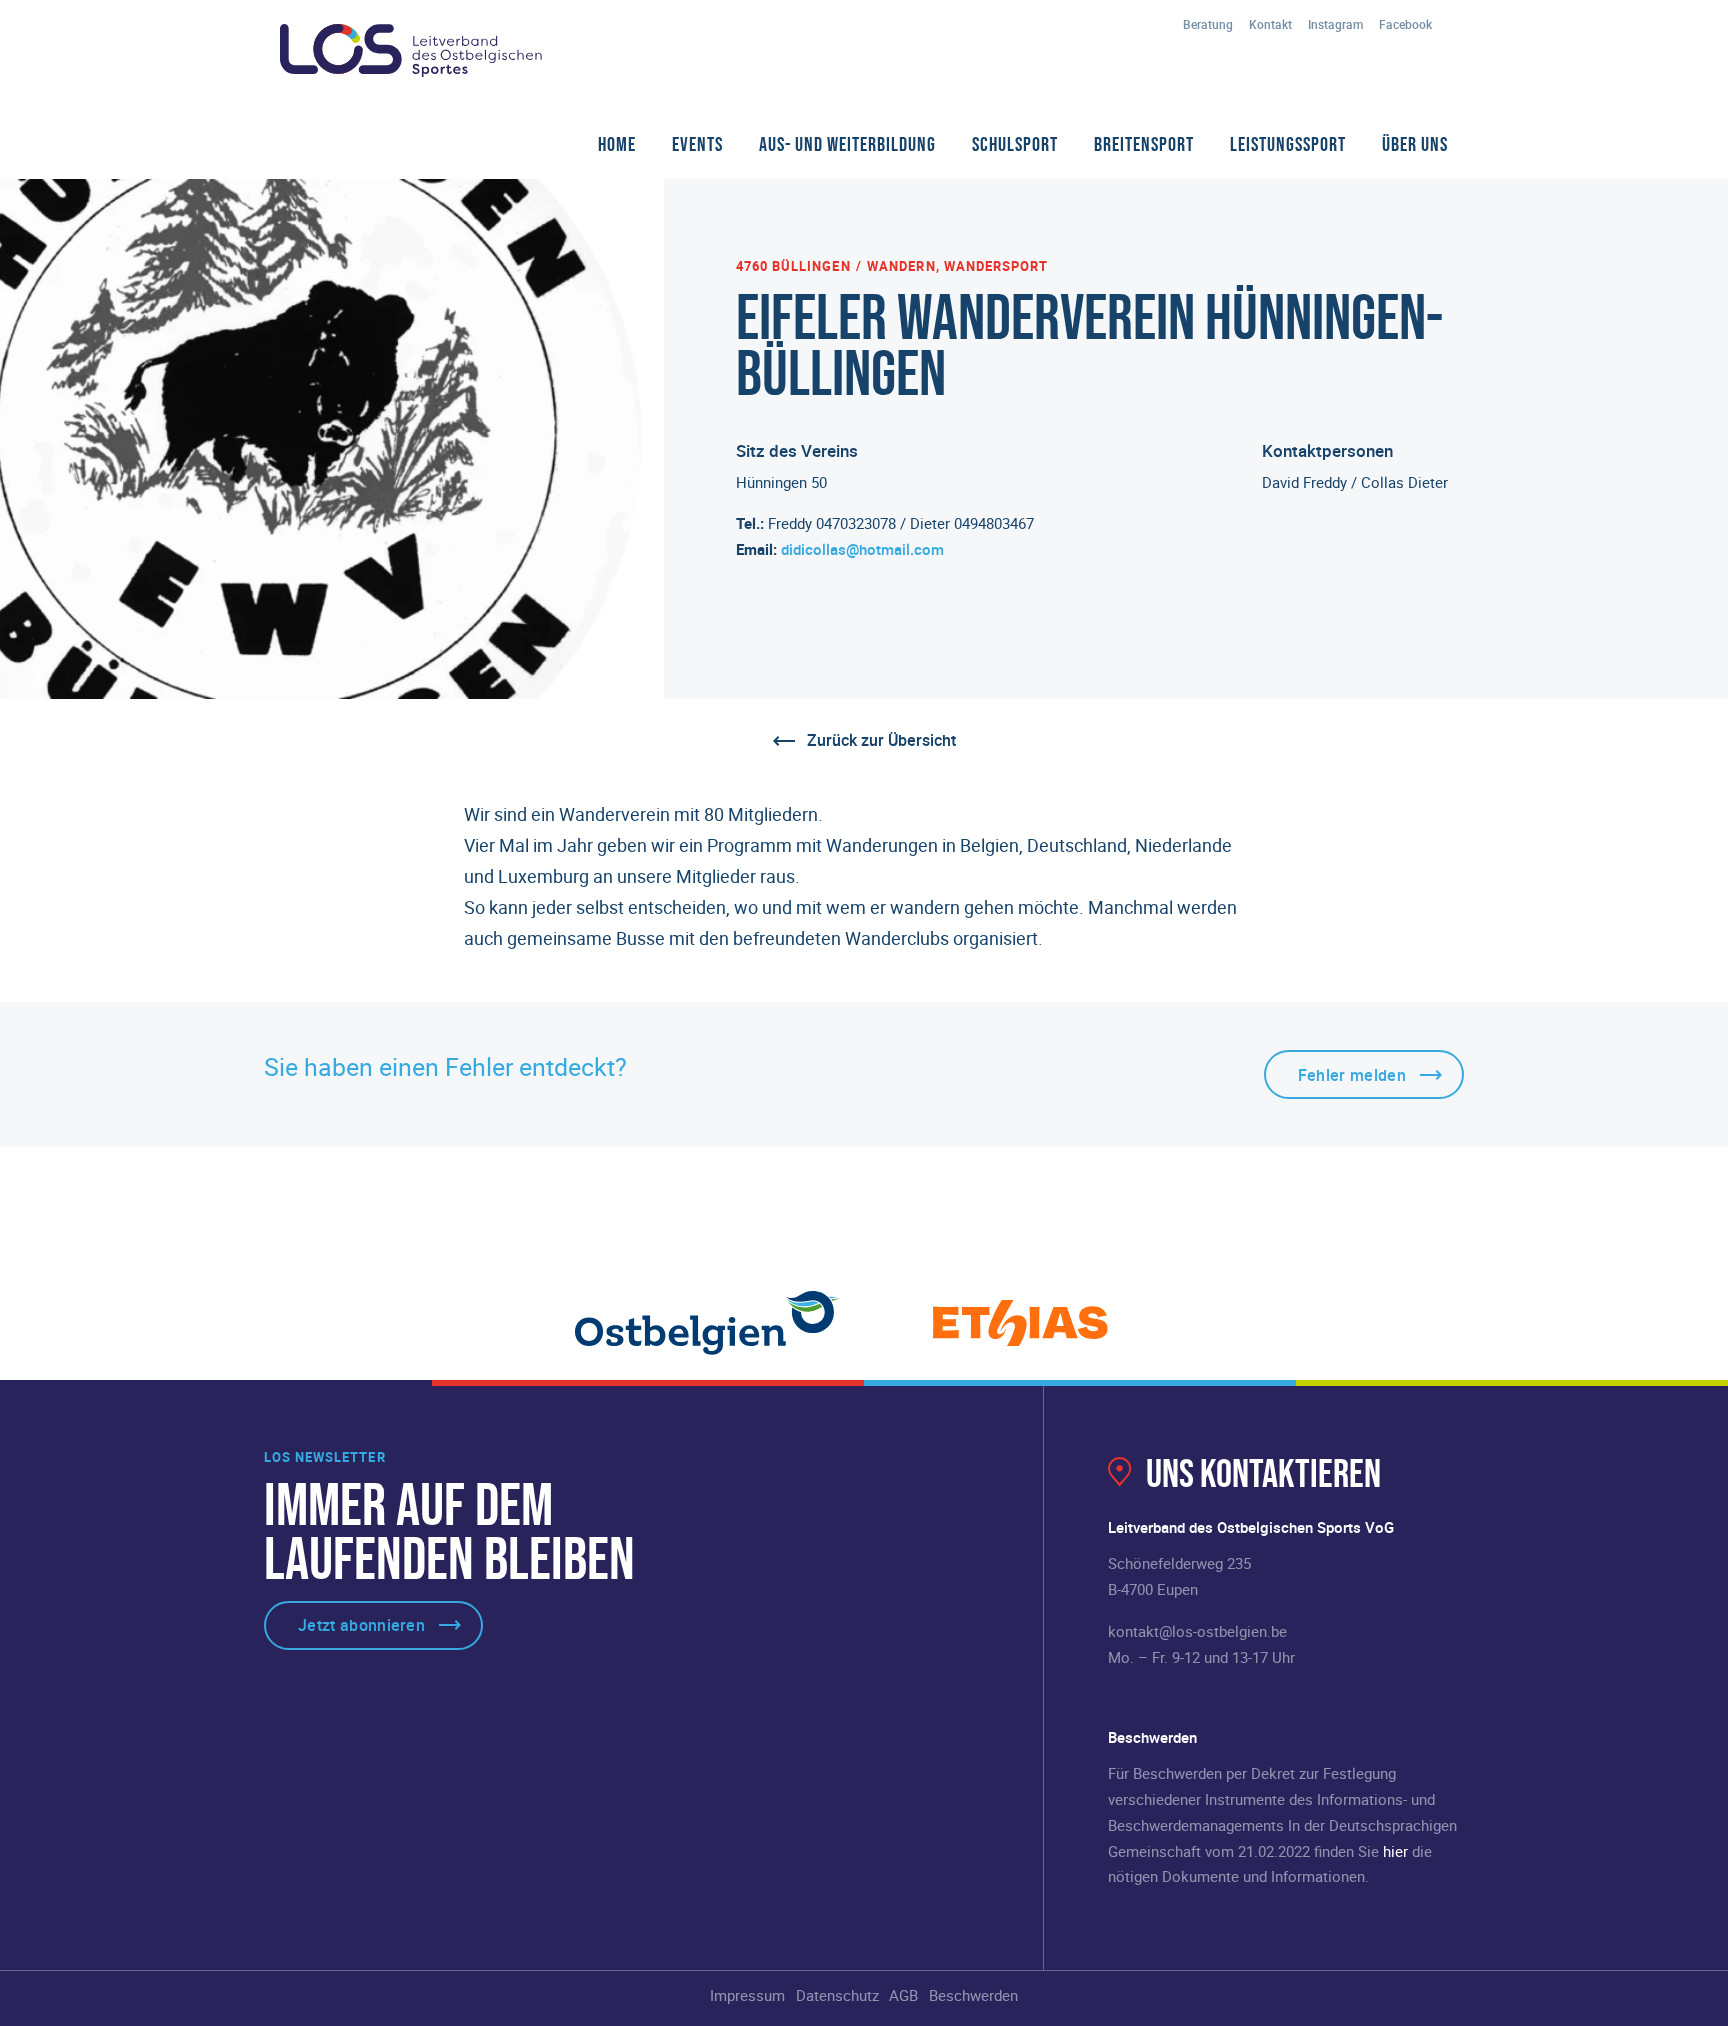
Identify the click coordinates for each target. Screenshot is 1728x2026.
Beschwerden (973, 1995)
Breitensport (1144, 144)
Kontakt (1270, 24)
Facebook (1405, 24)
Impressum (747, 1995)
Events (697, 144)
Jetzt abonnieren (361, 1625)
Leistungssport (1288, 144)
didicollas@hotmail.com (862, 549)
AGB (903, 1995)
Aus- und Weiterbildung (847, 144)
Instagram (1335, 24)
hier (1395, 1851)
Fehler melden (1352, 1075)
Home (617, 144)
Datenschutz (837, 1995)
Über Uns (1415, 144)
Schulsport (1015, 144)
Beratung (1208, 24)
